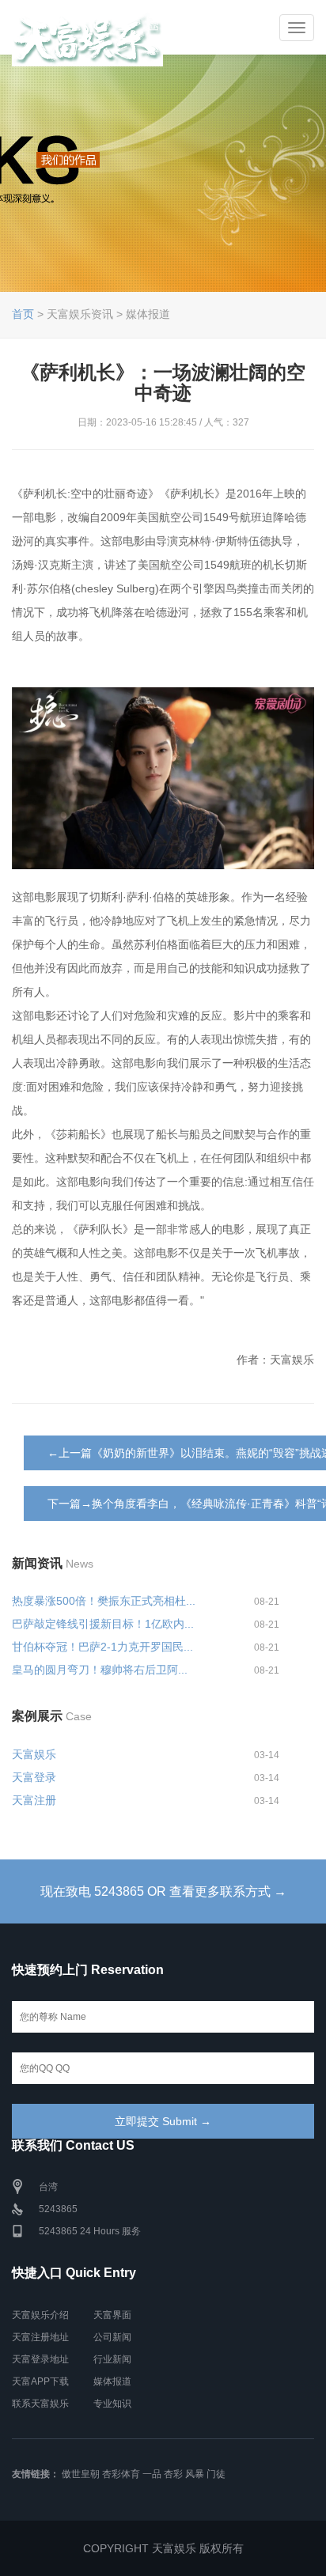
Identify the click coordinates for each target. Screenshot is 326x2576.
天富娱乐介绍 (40, 2315)
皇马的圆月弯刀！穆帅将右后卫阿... (100, 1670)
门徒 (216, 2474)
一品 (152, 2474)
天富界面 (112, 2315)
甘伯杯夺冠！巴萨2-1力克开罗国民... (102, 1647)
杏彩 (173, 2474)
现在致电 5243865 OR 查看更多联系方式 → (163, 1891)
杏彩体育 (121, 2474)
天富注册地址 (40, 2337)
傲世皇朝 (81, 2474)
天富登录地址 (40, 2359)
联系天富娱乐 (40, 2404)
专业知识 (112, 2404)
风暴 (195, 2474)
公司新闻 (112, 2337)
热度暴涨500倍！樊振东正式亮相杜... (104, 1601)
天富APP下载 (40, 2381)
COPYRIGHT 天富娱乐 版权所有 (163, 2548)
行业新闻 (112, 2359)
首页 (23, 314)
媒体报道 (112, 2381)
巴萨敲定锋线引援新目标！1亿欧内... (103, 1624)
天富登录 (34, 1777)
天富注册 (34, 1800)
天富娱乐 (34, 1754)
